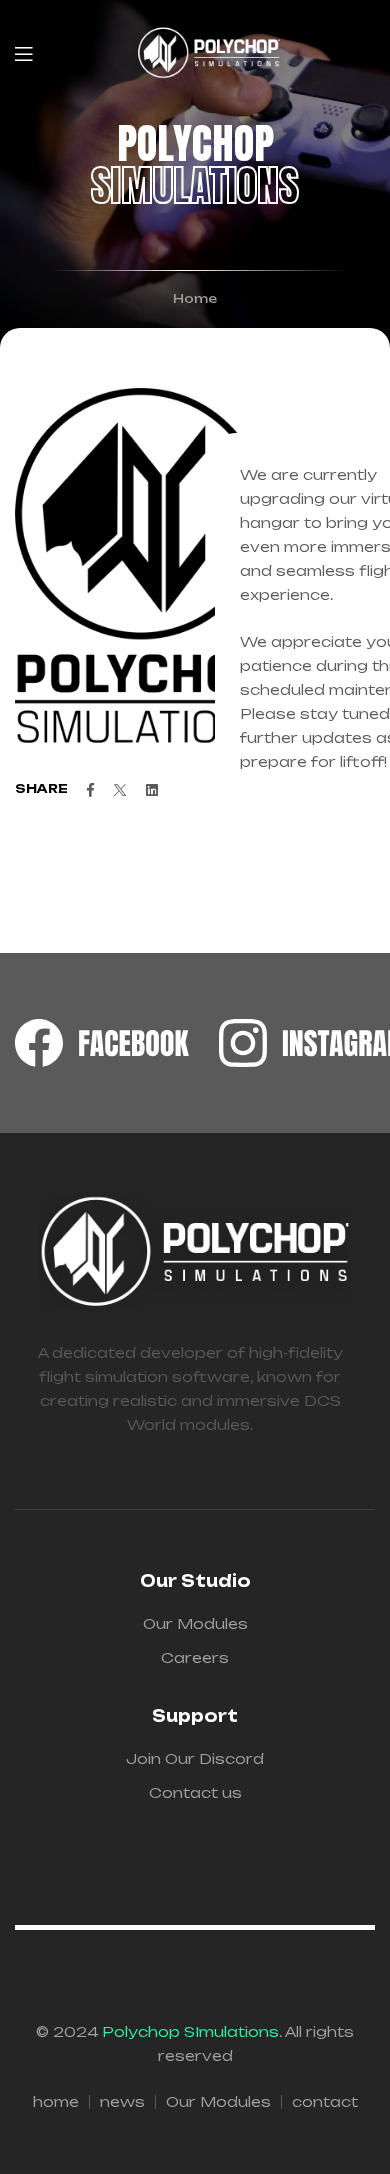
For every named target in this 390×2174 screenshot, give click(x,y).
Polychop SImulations (190, 2031)
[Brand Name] (102, 1043)
